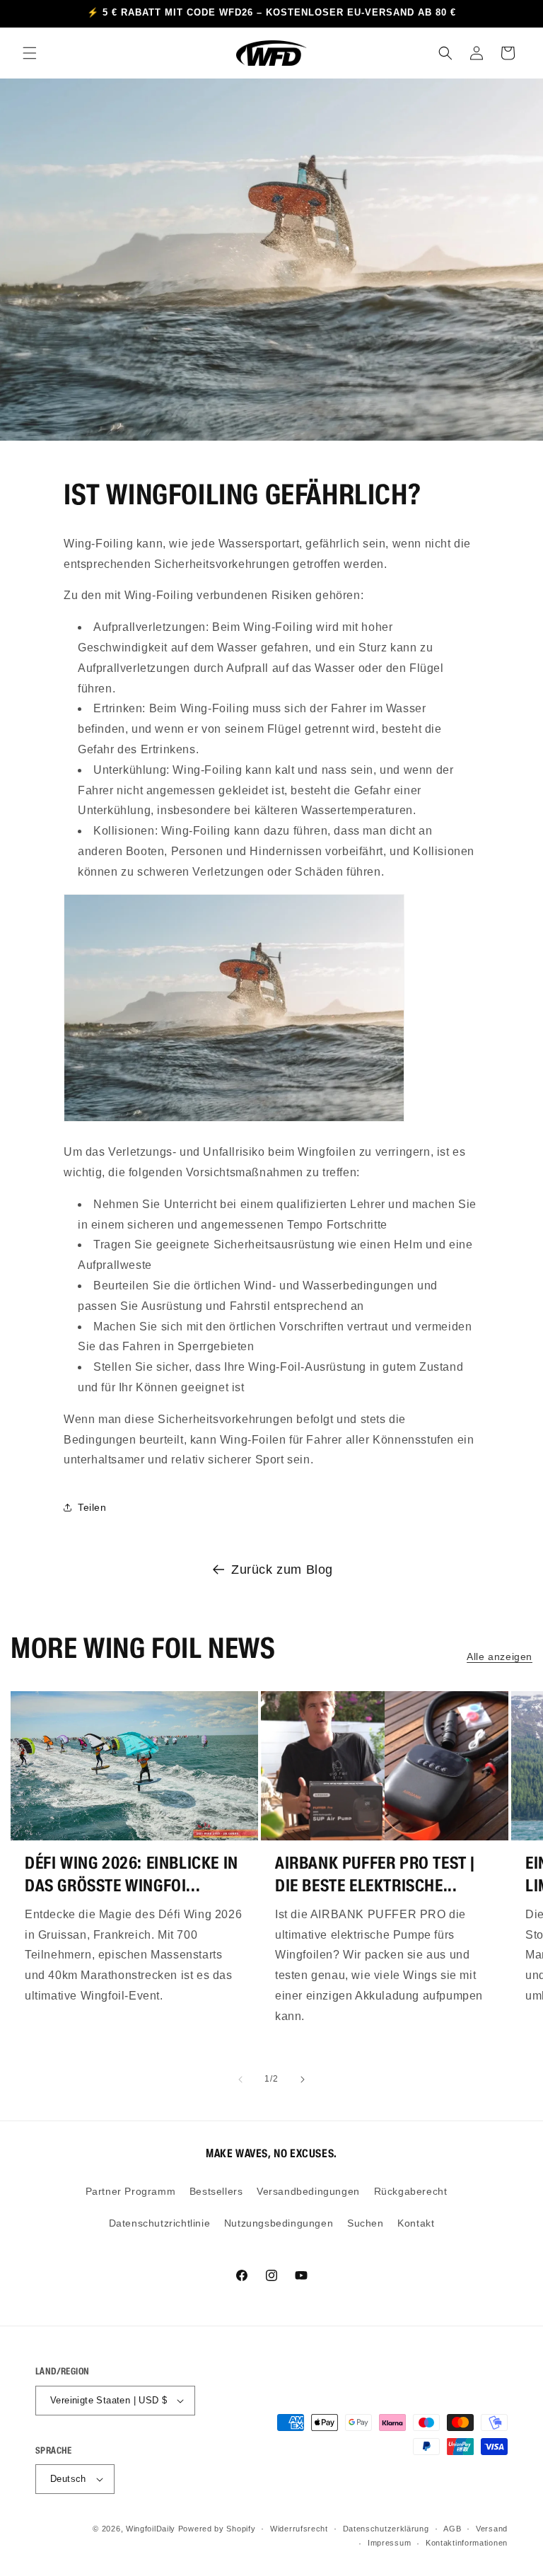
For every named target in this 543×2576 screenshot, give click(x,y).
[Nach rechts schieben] (303, 2079)
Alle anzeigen (500, 1657)
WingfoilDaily (151, 2529)
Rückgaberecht (411, 2191)
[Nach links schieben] (240, 2079)
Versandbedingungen (308, 2191)
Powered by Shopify (217, 2529)
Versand (492, 2529)
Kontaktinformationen (467, 2543)
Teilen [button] (92, 1507)
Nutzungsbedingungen (279, 2223)
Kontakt (416, 2223)
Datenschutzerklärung (386, 2529)
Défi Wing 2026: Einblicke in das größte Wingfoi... (132, 1874)
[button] (30, 53)
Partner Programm (131, 2191)
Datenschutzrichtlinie (160, 2223)
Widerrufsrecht (299, 2529)
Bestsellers (216, 2191)
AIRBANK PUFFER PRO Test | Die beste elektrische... (375, 1874)
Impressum (389, 2543)
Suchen (366, 2223)
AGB (452, 2529)
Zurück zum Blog (282, 1570)
